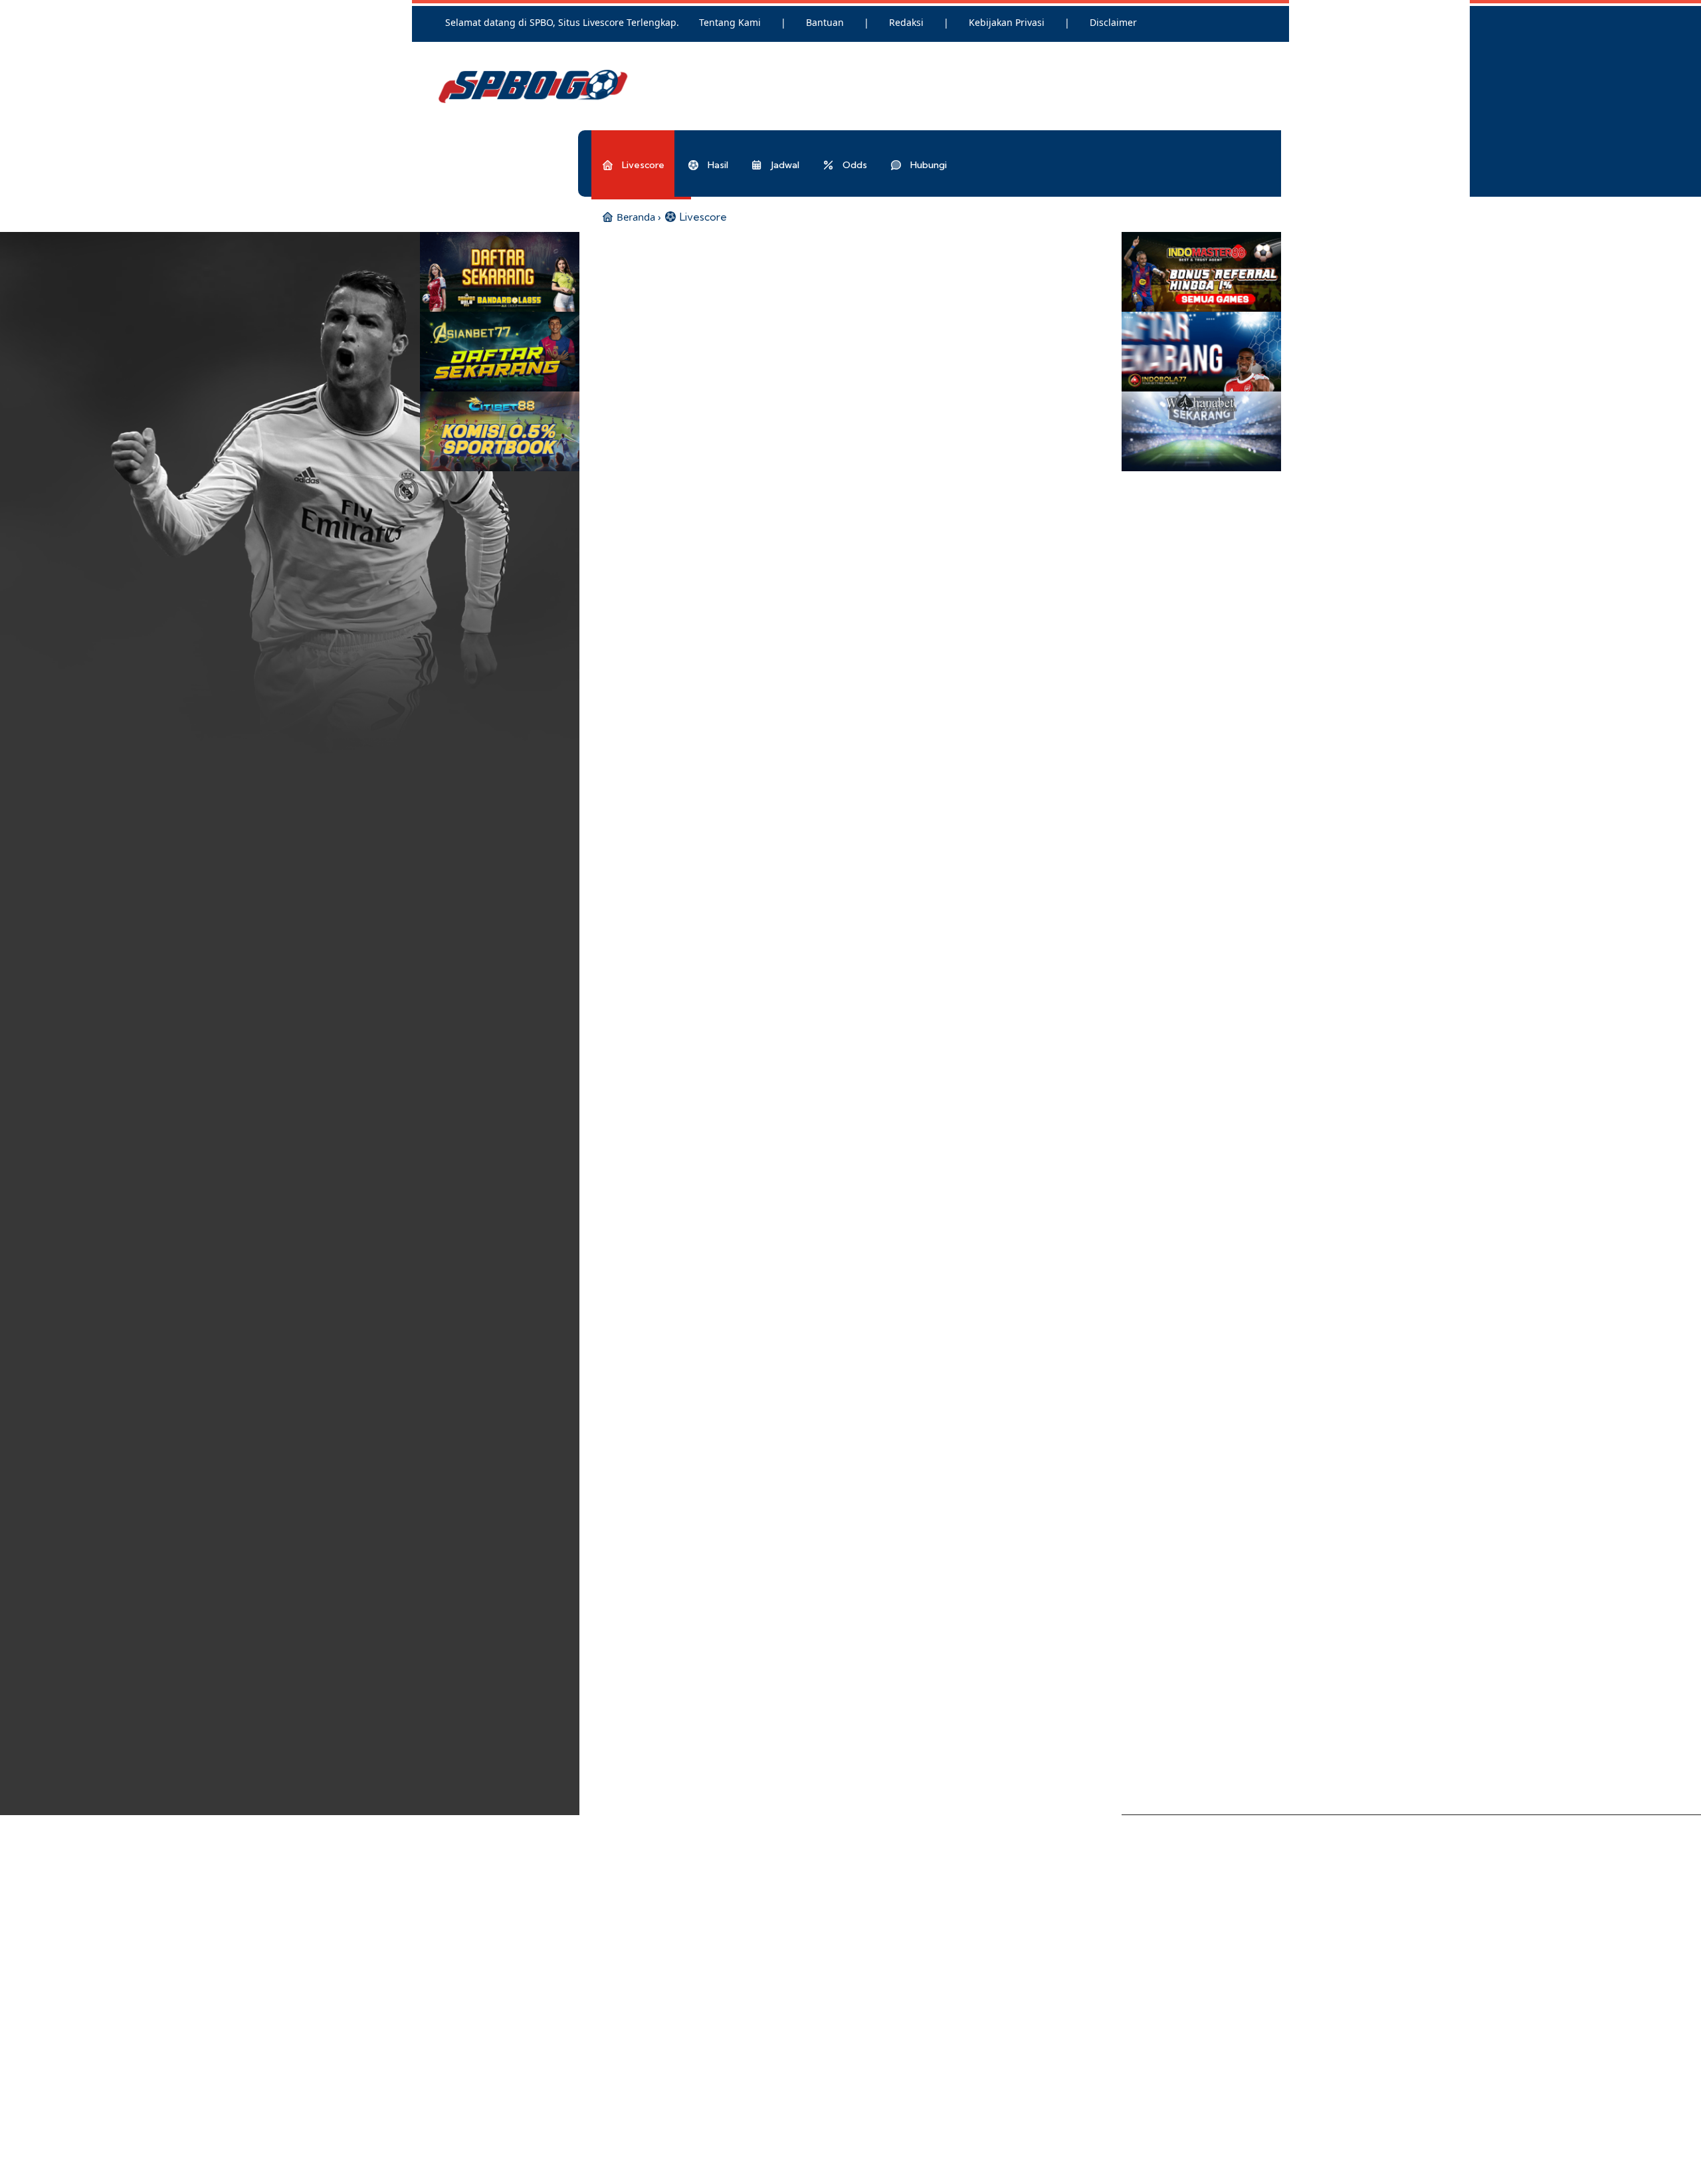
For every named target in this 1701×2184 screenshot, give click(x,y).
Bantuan (826, 22)
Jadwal (784, 165)
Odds (854, 165)
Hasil (717, 165)
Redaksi (908, 22)
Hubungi (928, 165)
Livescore (642, 165)
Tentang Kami (731, 22)
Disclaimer (1113, 22)
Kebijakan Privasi (1008, 22)
